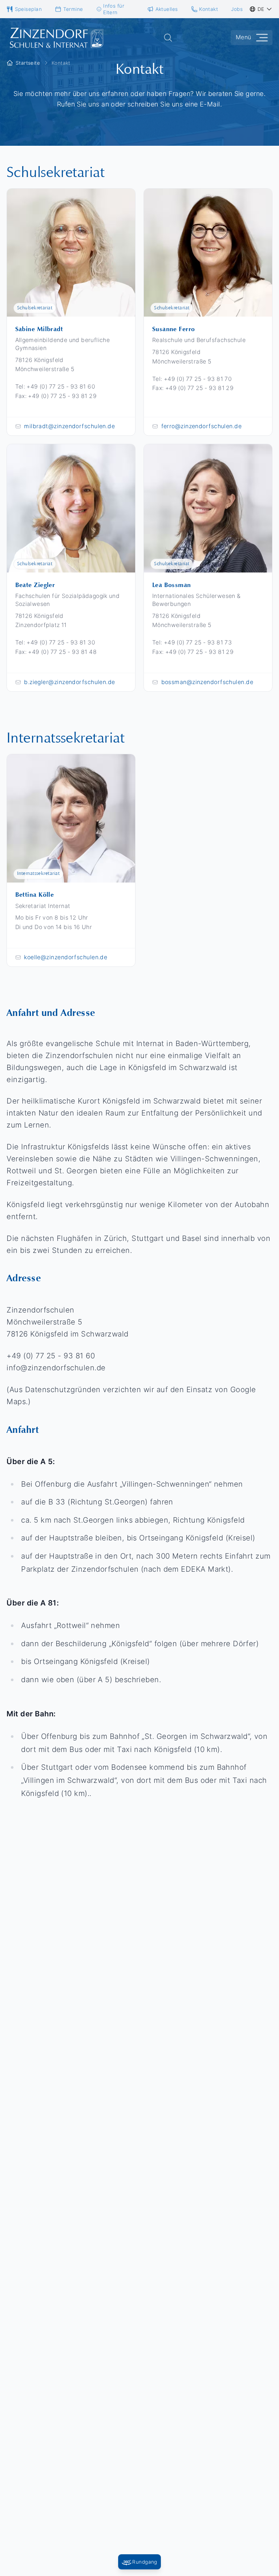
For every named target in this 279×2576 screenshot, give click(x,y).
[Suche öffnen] (168, 38)
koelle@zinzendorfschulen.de (66, 957)
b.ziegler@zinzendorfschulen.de (70, 682)
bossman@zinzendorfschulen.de (207, 682)
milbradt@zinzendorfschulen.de (69, 426)
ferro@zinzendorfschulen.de (202, 426)
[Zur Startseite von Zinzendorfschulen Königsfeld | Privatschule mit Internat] (56, 38)
